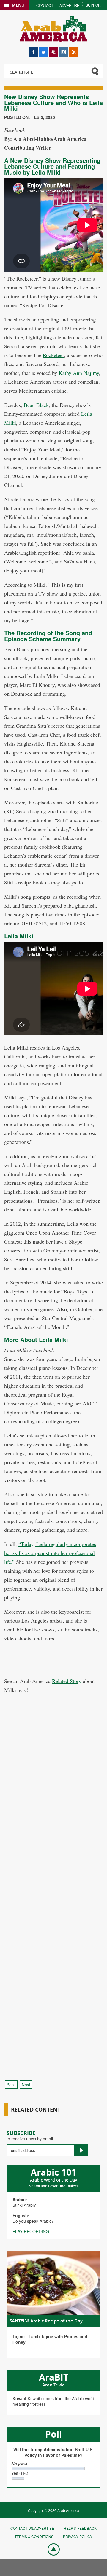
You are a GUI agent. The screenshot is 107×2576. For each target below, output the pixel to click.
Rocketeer (53, 355)
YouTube (53, 50)
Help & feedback (80, 2528)
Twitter (43, 50)
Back (11, 2085)
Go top (51, 2549)
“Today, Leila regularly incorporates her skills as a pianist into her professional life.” (50, 1553)
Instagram (64, 50)
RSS (73, 50)
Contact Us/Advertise (32, 2528)
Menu (18, 5)
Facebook (33, 50)
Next (26, 2085)
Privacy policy (78, 2536)
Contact (45, 5)
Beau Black (36, 405)
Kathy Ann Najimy (79, 373)
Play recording (31, 2231)
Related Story (67, 1681)
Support (94, 5)
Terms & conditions (34, 2536)
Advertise (69, 5)
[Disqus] (53, 1838)
